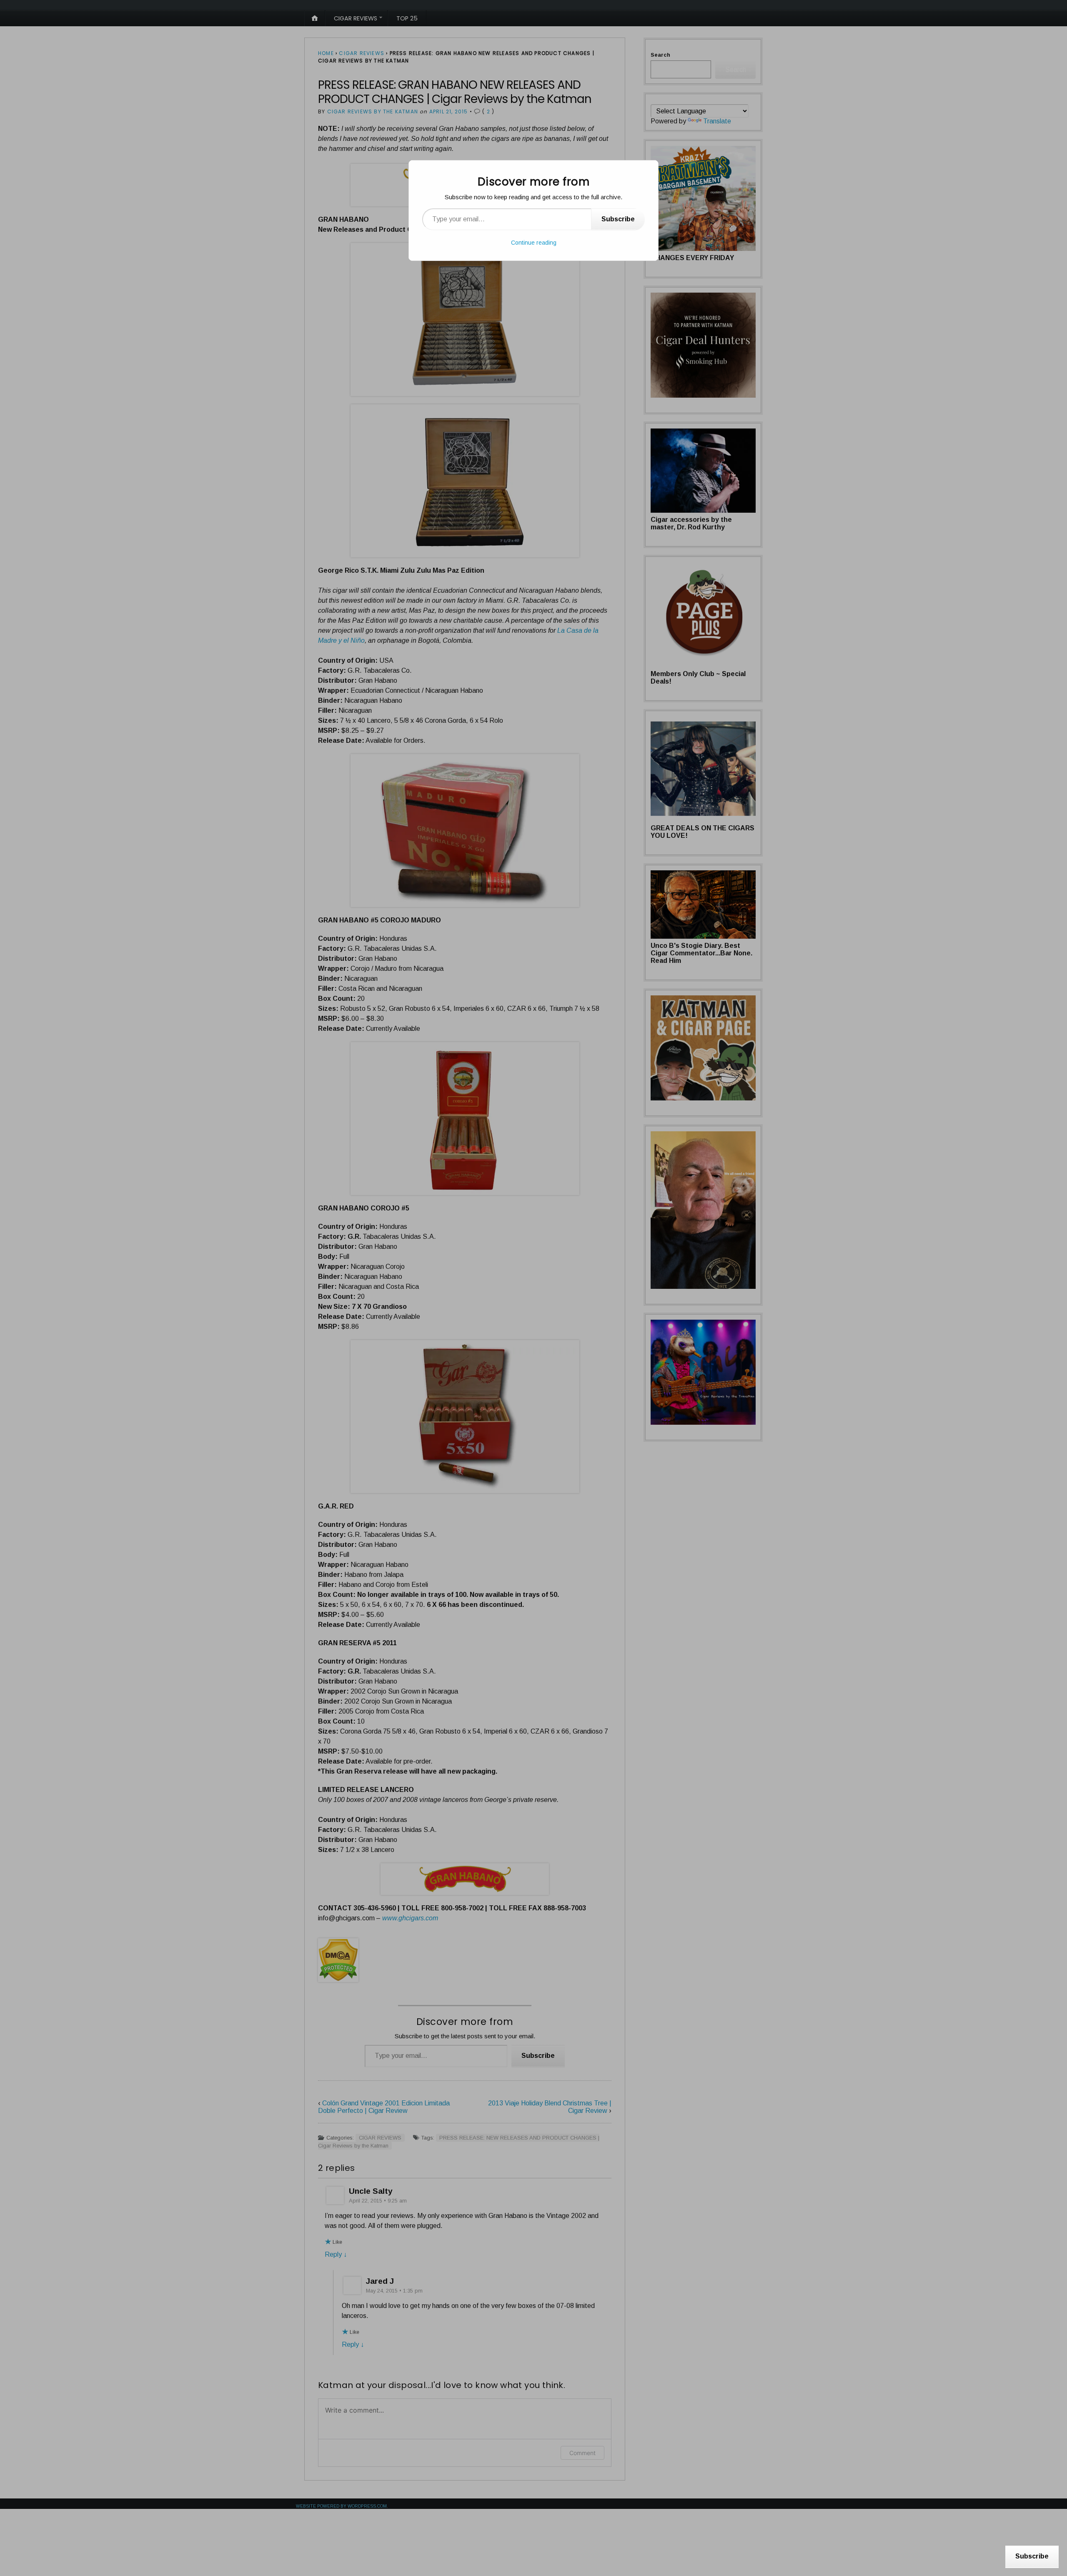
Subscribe (618, 219)
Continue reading (534, 243)
